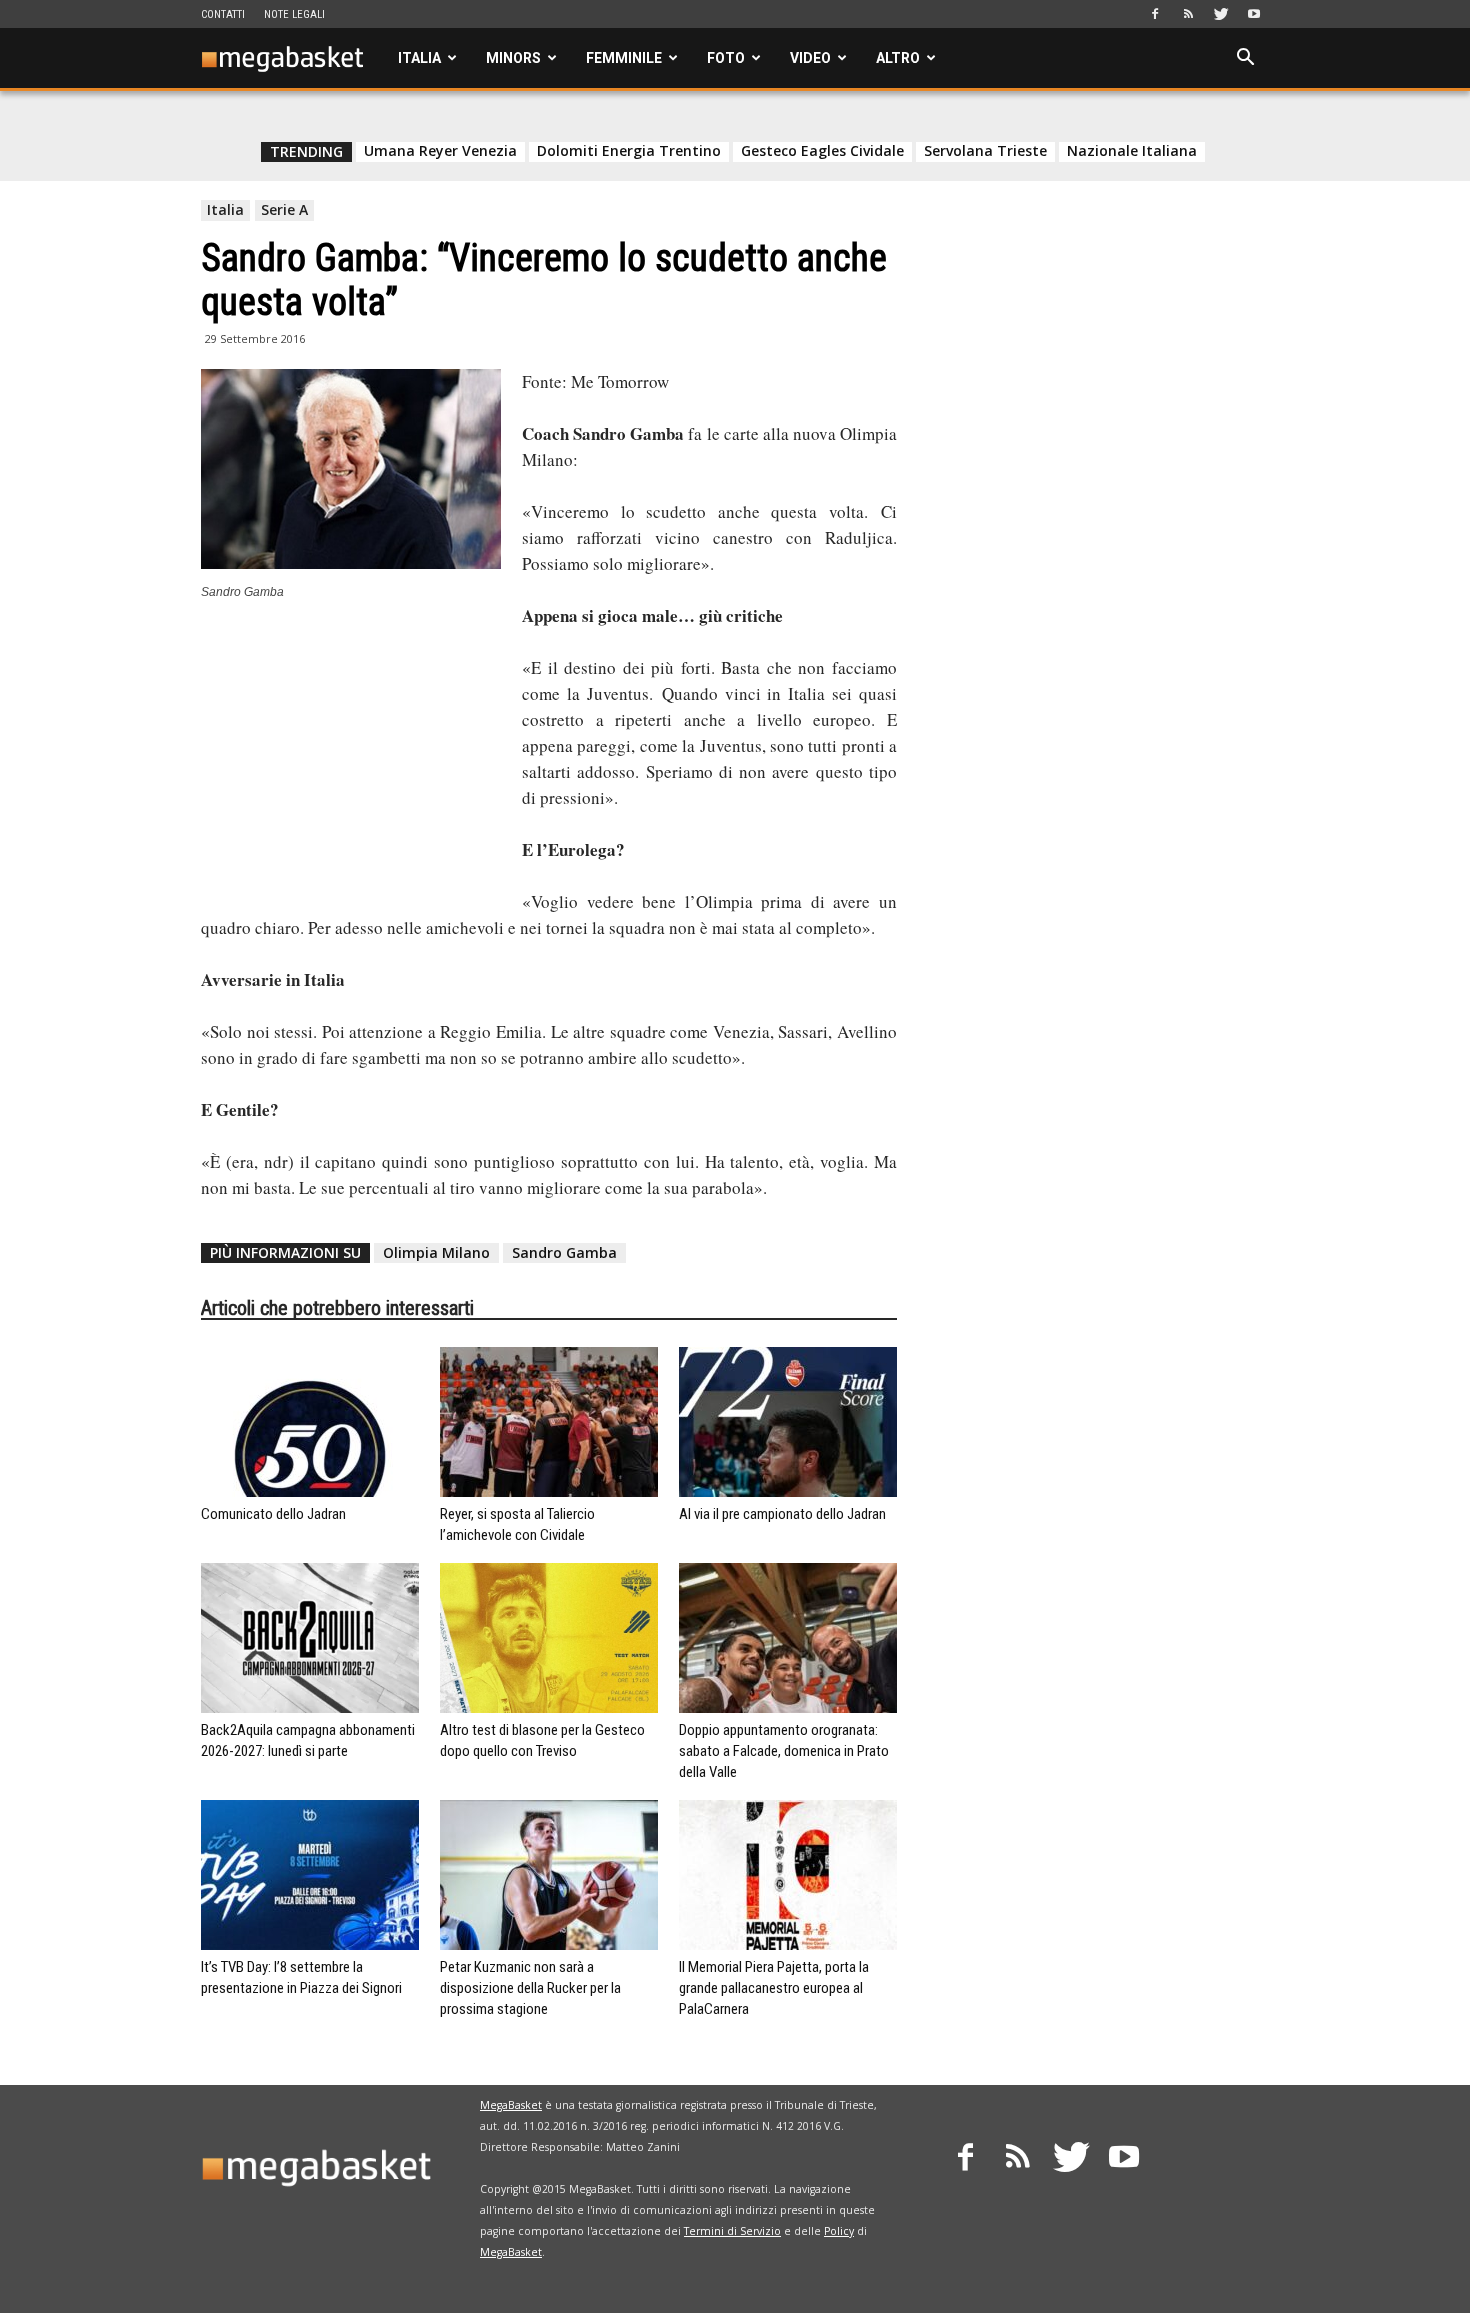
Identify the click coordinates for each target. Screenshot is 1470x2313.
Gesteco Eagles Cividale (822, 151)
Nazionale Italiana (1132, 151)
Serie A (284, 209)
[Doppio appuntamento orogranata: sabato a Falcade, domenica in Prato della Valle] (788, 1638)
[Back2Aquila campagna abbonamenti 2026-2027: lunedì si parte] (310, 1638)
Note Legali (294, 14)
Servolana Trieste (985, 151)
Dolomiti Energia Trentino (629, 151)
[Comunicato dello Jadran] (310, 1422)
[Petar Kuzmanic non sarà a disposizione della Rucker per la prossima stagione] (549, 1875)
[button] (1245, 59)
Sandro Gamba (564, 1252)
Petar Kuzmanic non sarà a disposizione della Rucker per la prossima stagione (530, 1988)
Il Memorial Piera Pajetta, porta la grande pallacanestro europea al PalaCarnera (774, 1988)
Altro (898, 58)
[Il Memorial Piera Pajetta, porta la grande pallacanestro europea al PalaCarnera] (788, 1875)
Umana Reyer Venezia (440, 151)
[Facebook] (1155, 14)
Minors (513, 58)
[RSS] (1188, 14)
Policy (839, 2231)
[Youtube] (1254, 14)
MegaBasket (511, 2105)
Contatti (223, 14)
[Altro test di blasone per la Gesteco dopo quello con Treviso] (549, 1638)
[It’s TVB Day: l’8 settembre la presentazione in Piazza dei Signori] (310, 1875)
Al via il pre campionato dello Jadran (782, 1514)
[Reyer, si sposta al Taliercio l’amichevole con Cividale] (549, 1422)
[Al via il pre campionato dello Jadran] (788, 1422)
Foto (726, 58)
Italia (419, 58)
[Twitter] (1221, 14)
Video (810, 58)
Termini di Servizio (732, 2231)
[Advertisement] (351, 752)
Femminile (624, 58)
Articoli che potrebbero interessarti (337, 1308)
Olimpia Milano (436, 1252)
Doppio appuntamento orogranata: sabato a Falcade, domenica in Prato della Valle (784, 1751)
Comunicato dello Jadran (273, 1514)
